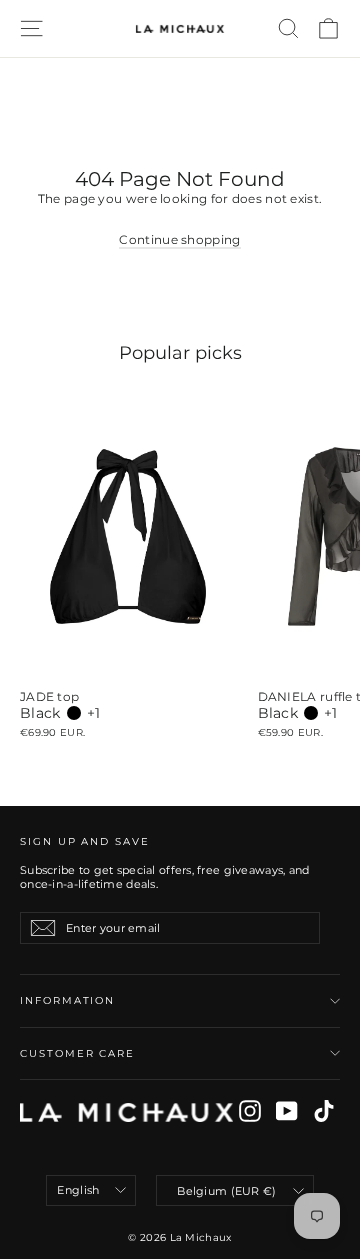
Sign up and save (85, 841)
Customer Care (77, 1053)
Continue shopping (179, 239)
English (78, 1190)
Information (67, 1000)
